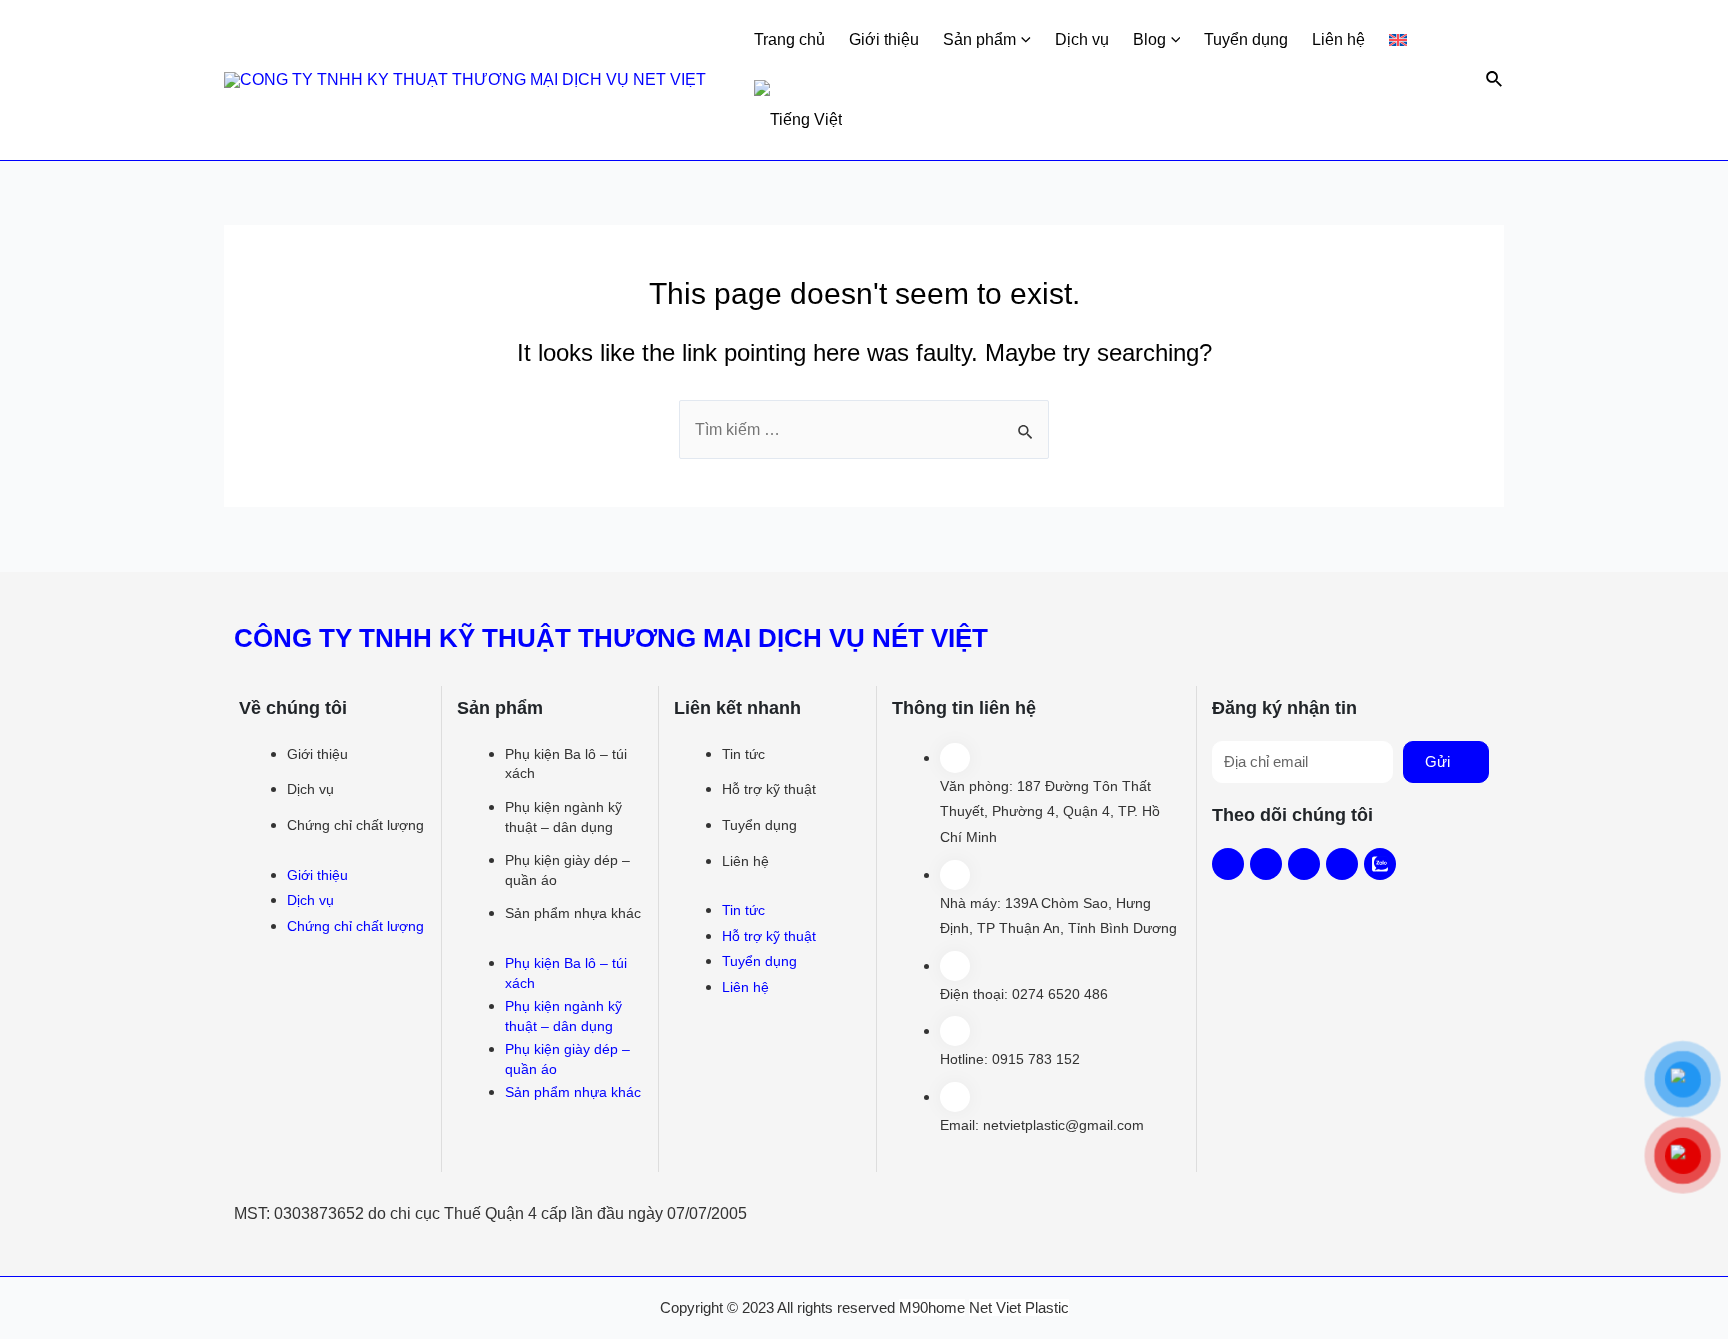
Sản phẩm (979, 39)
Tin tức (743, 754)
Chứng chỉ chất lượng (355, 825)
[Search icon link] (1495, 80)
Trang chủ (789, 39)
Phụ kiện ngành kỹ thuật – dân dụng (563, 817)
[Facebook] (1228, 864)
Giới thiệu (884, 39)
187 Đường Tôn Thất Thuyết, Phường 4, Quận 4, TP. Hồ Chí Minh (1050, 811)
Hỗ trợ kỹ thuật (769, 789)
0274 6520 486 (1060, 994)
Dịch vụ (1082, 39)
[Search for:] (864, 429)
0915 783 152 (1036, 1059)
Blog (1149, 39)
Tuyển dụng (1246, 39)
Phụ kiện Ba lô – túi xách (566, 764)
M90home (932, 1307)
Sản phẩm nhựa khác (573, 913)
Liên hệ (1338, 39)
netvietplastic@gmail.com (1063, 1125)
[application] (1023, 40)
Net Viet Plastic (1019, 1307)
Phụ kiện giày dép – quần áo (567, 870)
